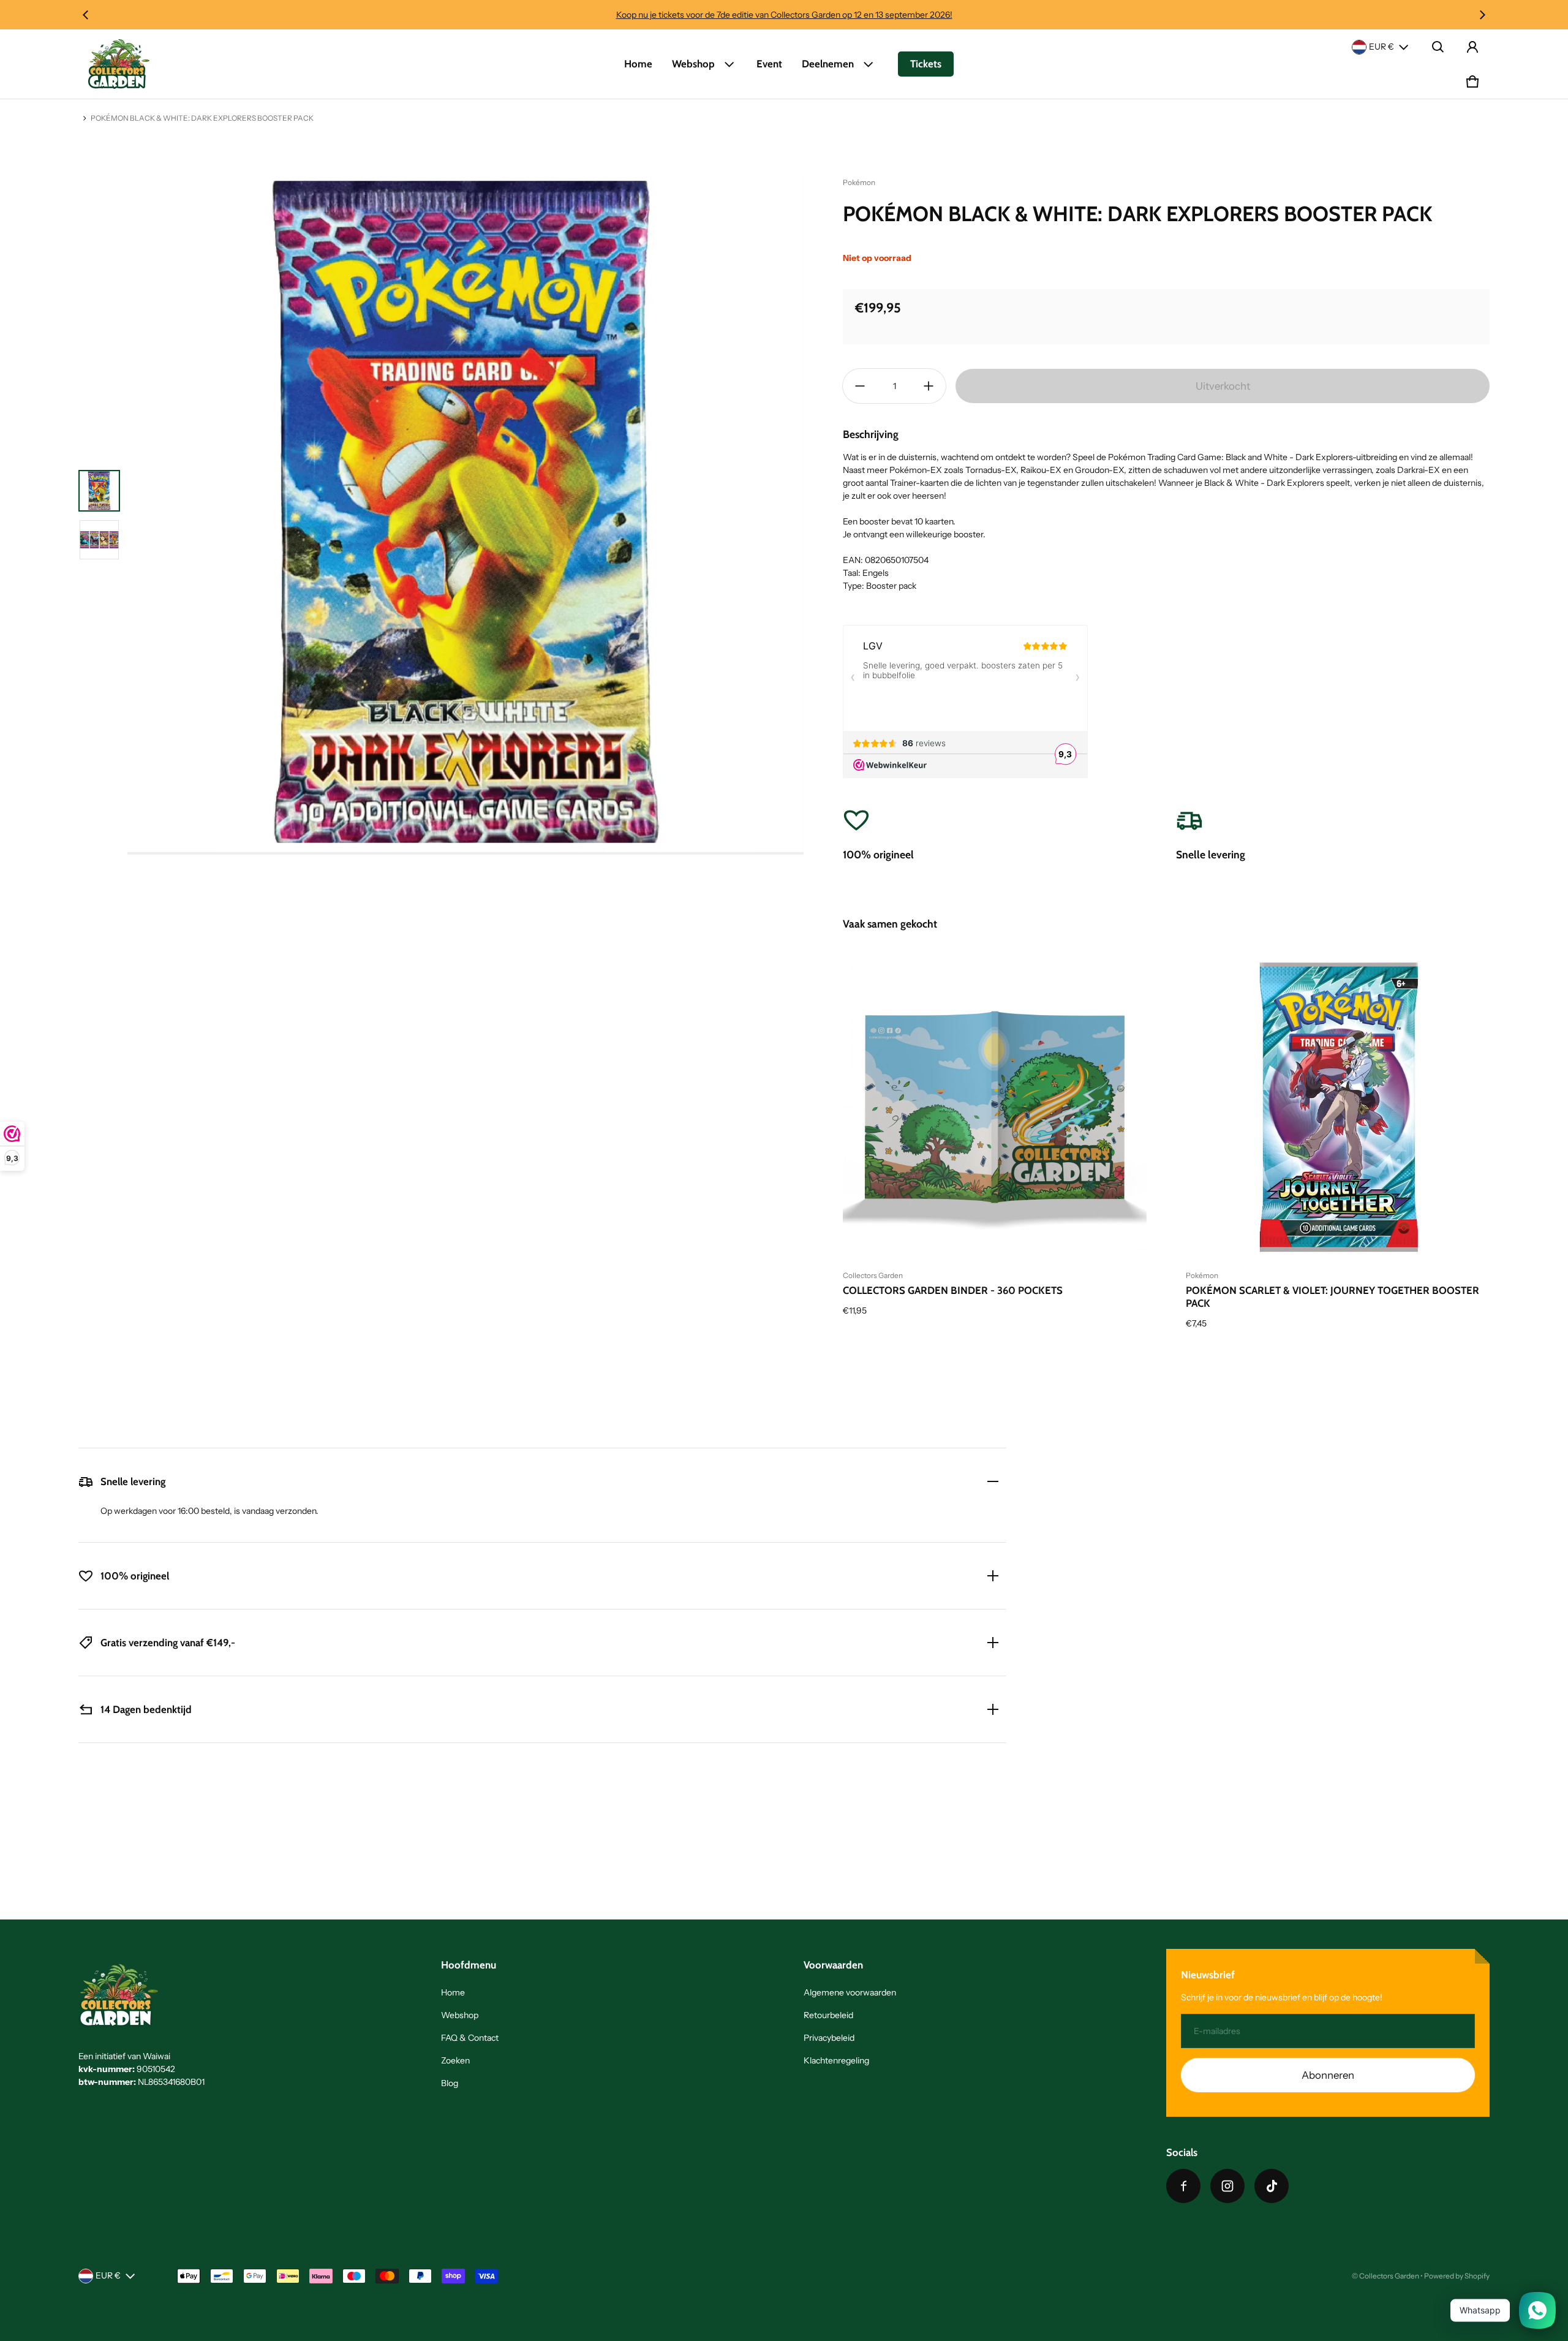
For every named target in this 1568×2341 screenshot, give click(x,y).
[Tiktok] (1272, 2186)
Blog (450, 2083)
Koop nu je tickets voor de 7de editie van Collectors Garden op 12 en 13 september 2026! (784, 15)
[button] (1438, 47)
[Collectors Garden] (119, 64)
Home (638, 64)
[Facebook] (1183, 2186)
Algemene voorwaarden (850, 1992)
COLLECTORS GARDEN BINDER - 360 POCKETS (953, 1290)
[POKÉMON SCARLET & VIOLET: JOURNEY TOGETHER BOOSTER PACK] (1338, 1107)
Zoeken (455, 2060)
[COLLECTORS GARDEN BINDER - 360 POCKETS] (995, 1107)
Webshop (693, 64)
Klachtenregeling (836, 2060)
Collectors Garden (1389, 2276)
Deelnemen (828, 64)
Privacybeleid (829, 2038)
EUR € (1381, 47)
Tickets (926, 64)
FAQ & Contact (470, 2038)
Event (769, 64)
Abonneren (1328, 2075)
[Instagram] (1227, 2186)
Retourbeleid (828, 2015)
